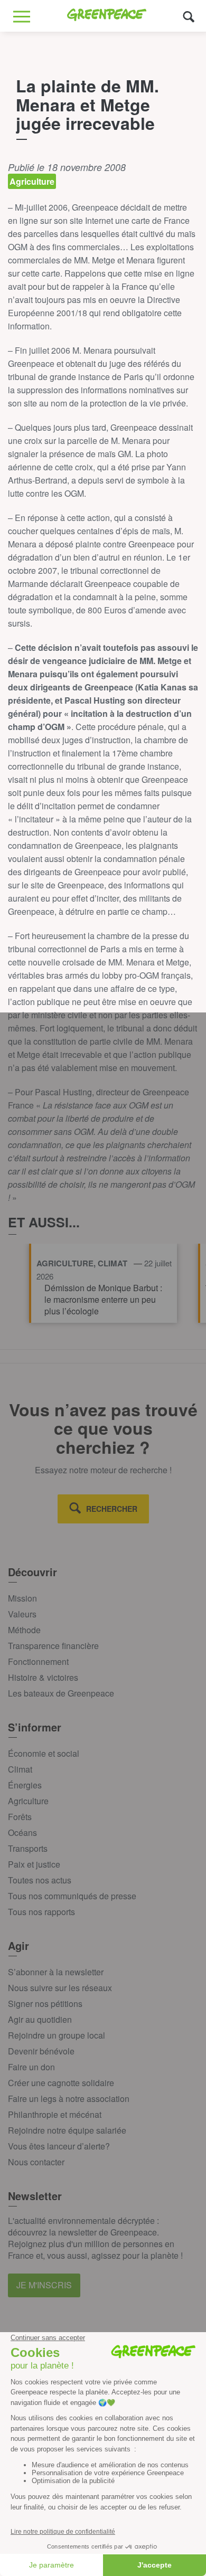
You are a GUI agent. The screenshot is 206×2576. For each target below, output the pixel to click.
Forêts (20, 1817)
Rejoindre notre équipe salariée (67, 2130)
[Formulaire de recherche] (189, 16)
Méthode (24, 1630)
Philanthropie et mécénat (55, 2114)
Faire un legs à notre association (69, 2099)
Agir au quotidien (40, 2019)
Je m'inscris (44, 2285)
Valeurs (22, 1614)
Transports (28, 1848)
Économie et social (44, 1753)
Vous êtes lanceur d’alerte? (59, 2146)
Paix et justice (34, 1864)
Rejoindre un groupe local (57, 2035)
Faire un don (31, 2067)
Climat (20, 1769)
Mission (22, 1598)
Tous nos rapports (41, 1912)
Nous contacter (36, 2162)
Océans (22, 1832)
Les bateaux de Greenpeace (61, 1693)
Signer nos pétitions (45, 2004)
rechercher (112, 1509)
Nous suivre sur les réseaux (60, 1988)
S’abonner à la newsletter (56, 1972)
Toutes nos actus (40, 1880)
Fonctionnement (38, 1661)
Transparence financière (53, 1646)
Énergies (25, 1785)
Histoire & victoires (43, 1677)
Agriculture (28, 1801)
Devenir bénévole (41, 2051)
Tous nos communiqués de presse (72, 1896)
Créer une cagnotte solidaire (61, 2083)
